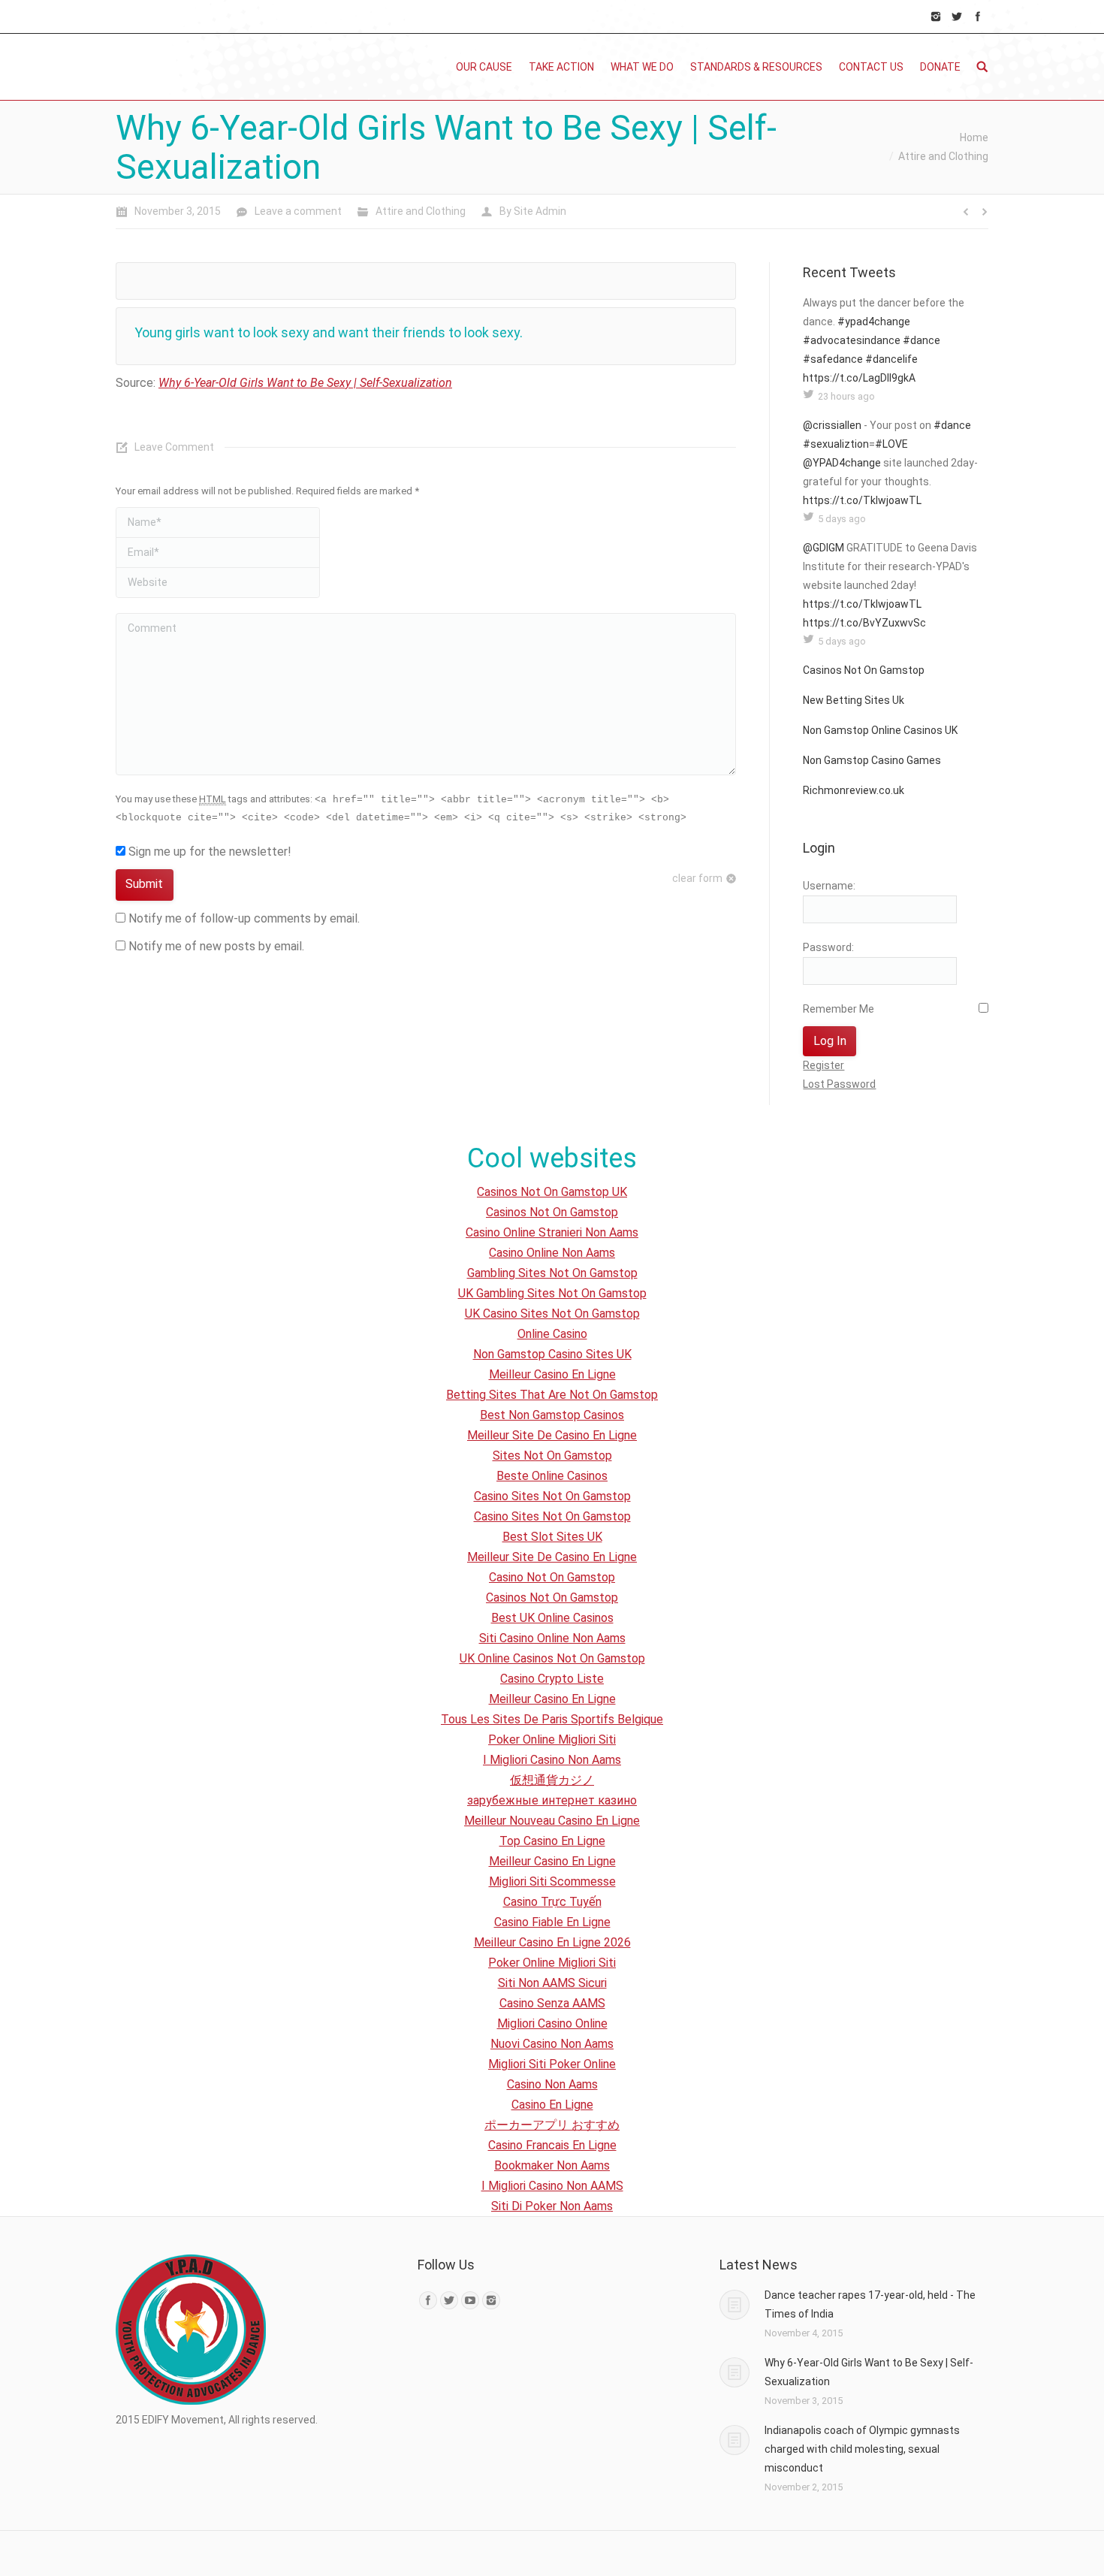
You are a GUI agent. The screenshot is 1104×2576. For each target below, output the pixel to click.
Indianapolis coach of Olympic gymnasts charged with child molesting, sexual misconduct (862, 2449)
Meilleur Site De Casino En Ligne (552, 1435)
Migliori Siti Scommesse (552, 1881)
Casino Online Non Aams (552, 1253)
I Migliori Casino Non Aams (552, 1760)
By (533, 211)
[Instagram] (936, 17)
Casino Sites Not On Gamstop (552, 1496)
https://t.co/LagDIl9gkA (859, 378)
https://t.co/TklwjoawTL (862, 500)
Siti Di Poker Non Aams (552, 2206)
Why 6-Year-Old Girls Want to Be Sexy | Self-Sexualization (305, 383)
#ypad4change (874, 322)
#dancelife (891, 359)
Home (974, 137)
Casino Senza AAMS (552, 2003)
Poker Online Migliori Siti (552, 1739)
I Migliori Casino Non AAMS (552, 2186)
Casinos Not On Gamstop (864, 670)
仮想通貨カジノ (552, 1780)
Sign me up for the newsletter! (208, 852)
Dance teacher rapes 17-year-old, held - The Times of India (870, 2304)
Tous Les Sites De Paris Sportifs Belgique (552, 1719)
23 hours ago (846, 396)
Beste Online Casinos (552, 1476)
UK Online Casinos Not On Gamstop (552, 1658)
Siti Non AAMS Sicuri (552, 1983)
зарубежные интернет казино (552, 1800)
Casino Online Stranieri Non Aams (552, 1232)
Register (823, 1065)
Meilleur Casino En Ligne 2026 (552, 1942)
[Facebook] (978, 17)
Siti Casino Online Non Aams (552, 1638)
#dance (922, 340)
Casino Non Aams (552, 2084)
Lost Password (839, 1084)
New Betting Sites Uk (854, 700)
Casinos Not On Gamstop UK (552, 1192)
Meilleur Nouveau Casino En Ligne (552, 1821)
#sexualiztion (836, 444)
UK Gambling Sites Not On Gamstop (552, 1293)
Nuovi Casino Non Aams (552, 2044)
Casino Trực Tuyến (552, 1902)
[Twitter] (957, 17)
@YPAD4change (842, 463)
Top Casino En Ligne (552, 1841)
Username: (829, 886)
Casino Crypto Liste (552, 1679)
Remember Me (839, 1009)
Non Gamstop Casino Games (872, 760)
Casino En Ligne (552, 2105)
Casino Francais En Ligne (552, 2145)
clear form (697, 878)
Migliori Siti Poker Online (552, 2064)
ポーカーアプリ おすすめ (552, 2125)
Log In (830, 1041)
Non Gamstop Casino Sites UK (552, 1354)
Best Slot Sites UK (552, 1537)
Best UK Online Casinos (552, 1618)
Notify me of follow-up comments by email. (244, 918)
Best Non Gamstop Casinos (552, 1415)
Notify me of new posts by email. (216, 946)
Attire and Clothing (943, 156)
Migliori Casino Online (552, 2023)
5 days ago (842, 519)
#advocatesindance (852, 340)
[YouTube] (470, 2300)
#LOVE (891, 444)
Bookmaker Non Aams (552, 2165)
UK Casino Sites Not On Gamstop (552, 1314)
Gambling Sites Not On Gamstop (552, 1273)
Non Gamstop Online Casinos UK (880, 730)
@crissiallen (832, 425)
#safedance (833, 359)
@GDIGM (823, 548)
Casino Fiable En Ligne (552, 1922)
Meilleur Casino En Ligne (552, 1374)
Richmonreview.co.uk (854, 790)
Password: (828, 947)
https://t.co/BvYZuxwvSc (864, 623)
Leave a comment (298, 211)
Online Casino (552, 1334)
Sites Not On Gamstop (552, 1456)
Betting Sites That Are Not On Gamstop (552, 1395)
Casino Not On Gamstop (552, 1577)
